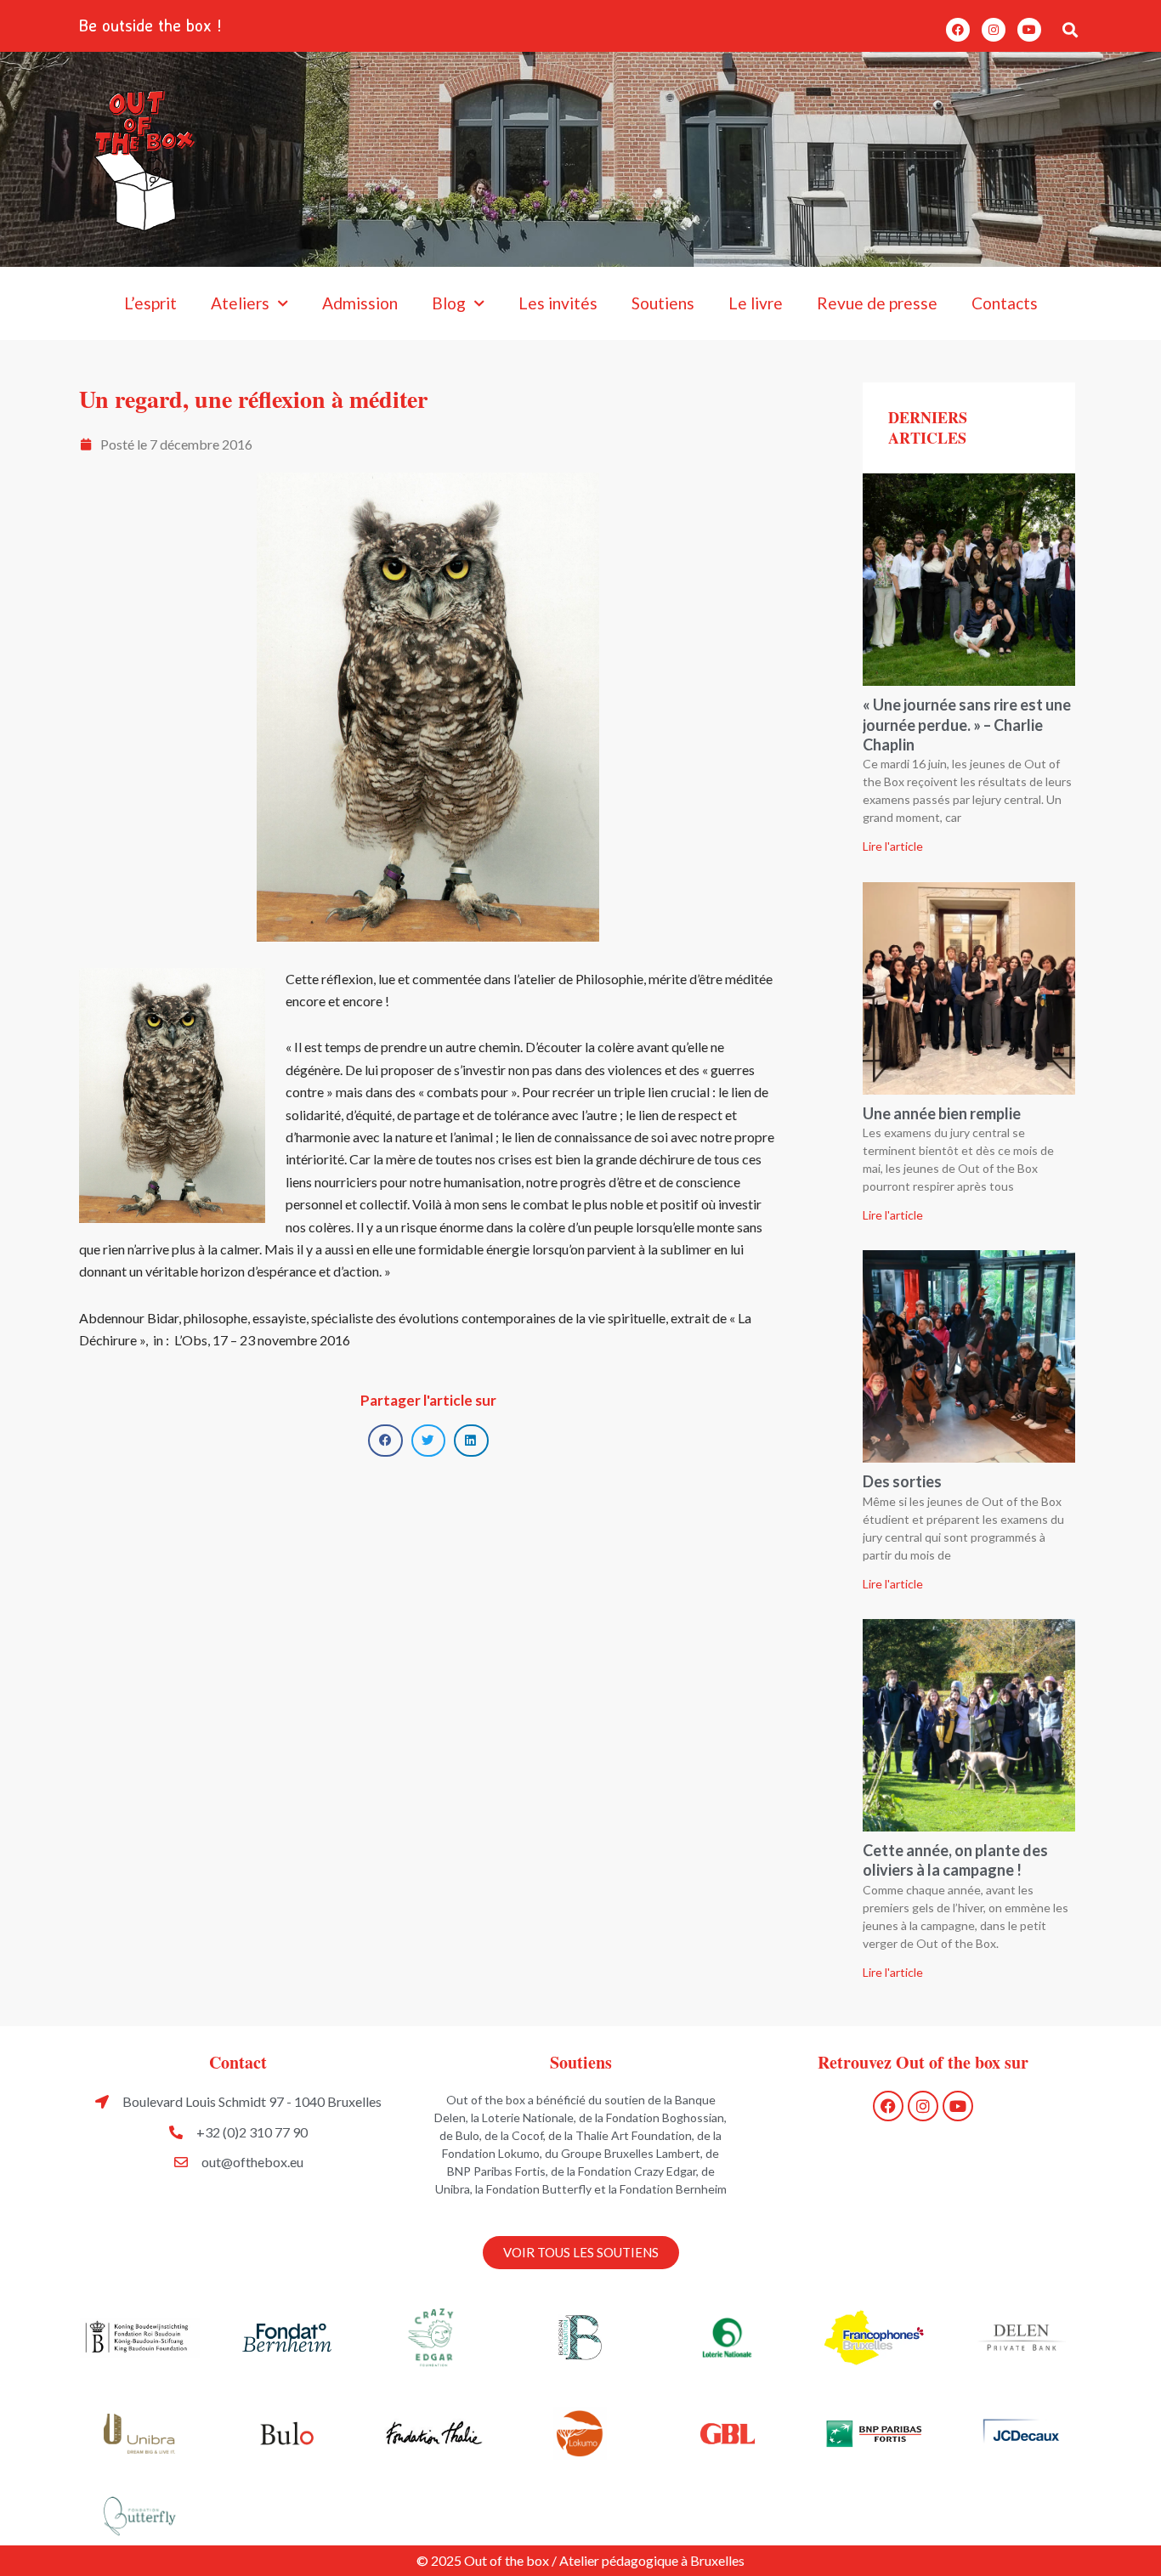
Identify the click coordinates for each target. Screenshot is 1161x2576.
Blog (449, 303)
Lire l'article (893, 846)
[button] (1070, 29)
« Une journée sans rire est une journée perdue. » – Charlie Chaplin (967, 725)
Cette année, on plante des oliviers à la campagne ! (955, 1860)
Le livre (756, 303)
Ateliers (240, 303)
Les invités (558, 303)
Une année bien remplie (942, 1113)
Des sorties (902, 1481)
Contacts (1005, 303)
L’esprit (150, 303)
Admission (360, 303)
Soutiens (663, 303)
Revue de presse (877, 303)
